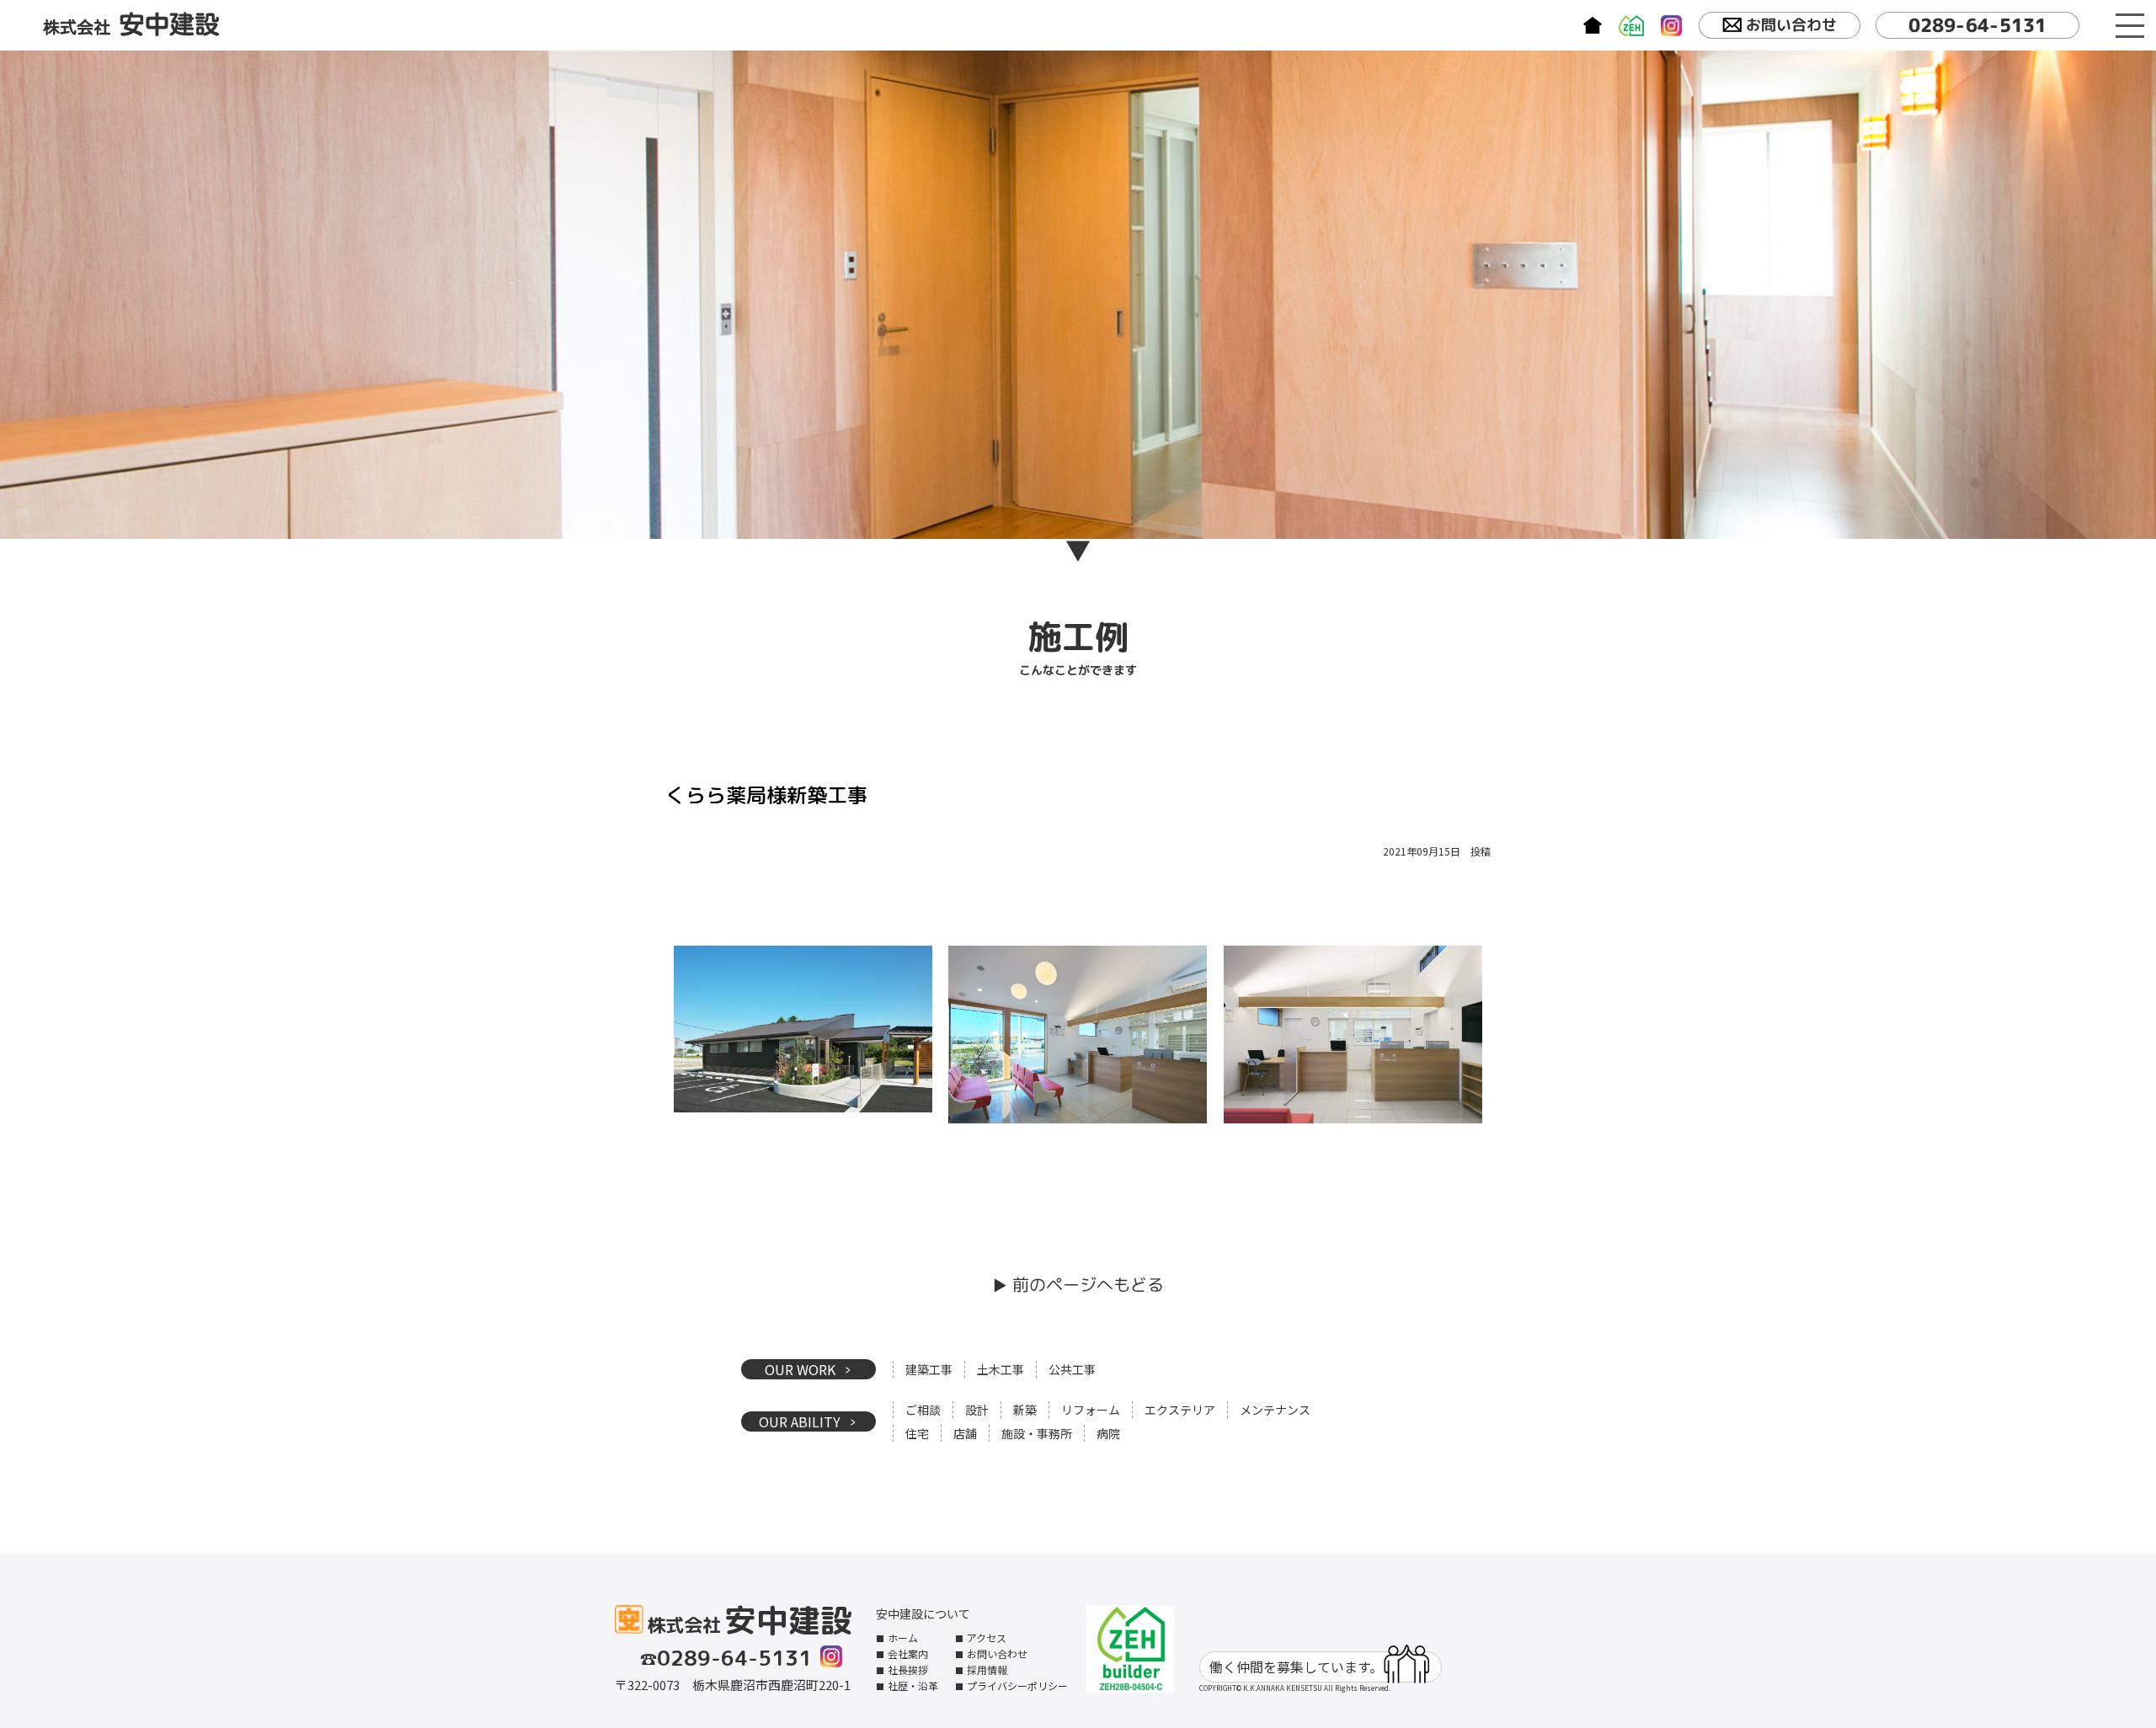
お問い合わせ (1791, 25)
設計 (977, 1410)
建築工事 (929, 1369)
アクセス (987, 1637)
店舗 (965, 1433)
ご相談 (923, 1410)
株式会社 (131, 24)
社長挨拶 (908, 1669)
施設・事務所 (1037, 1433)
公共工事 (1072, 1369)
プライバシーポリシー (1017, 1685)
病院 (1108, 1433)
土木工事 (1001, 1369)
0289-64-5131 (1977, 25)
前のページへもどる (1088, 1284)
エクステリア (1180, 1410)
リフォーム (1091, 1410)
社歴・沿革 (913, 1685)
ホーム (903, 1637)
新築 (1025, 1410)
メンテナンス (1275, 1410)
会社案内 (908, 1653)
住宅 (917, 1433)
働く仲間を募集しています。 (1296, 1667)
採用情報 (987, 1669)
